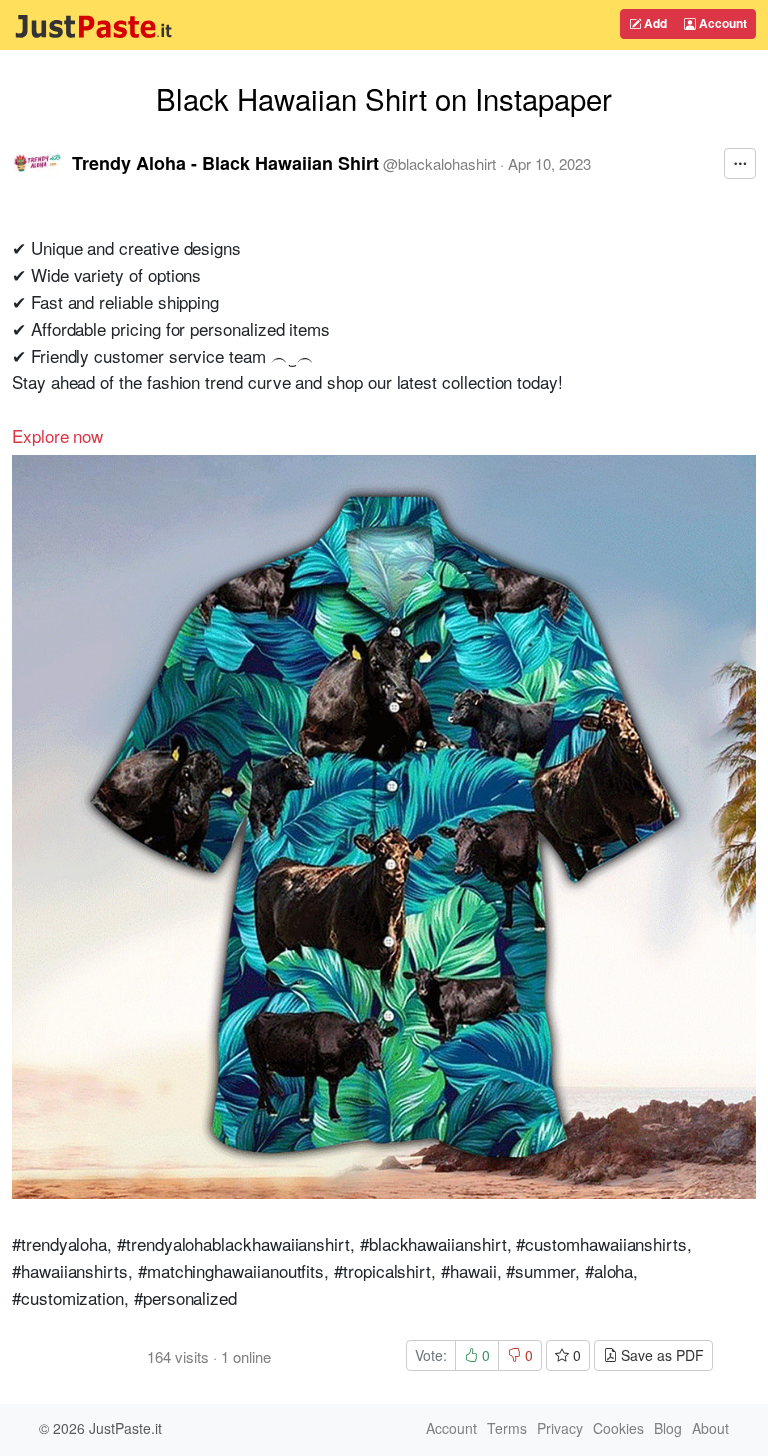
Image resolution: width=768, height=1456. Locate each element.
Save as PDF (660, 1355)
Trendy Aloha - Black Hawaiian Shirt (225, 163)
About (710, 1428)
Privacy (560, 1428)
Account (721, 23)
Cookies (618, 1428)
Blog (668, 1428)
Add (654, 23)
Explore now (57, 435)
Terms (507, 1428)
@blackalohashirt (439, 163)
